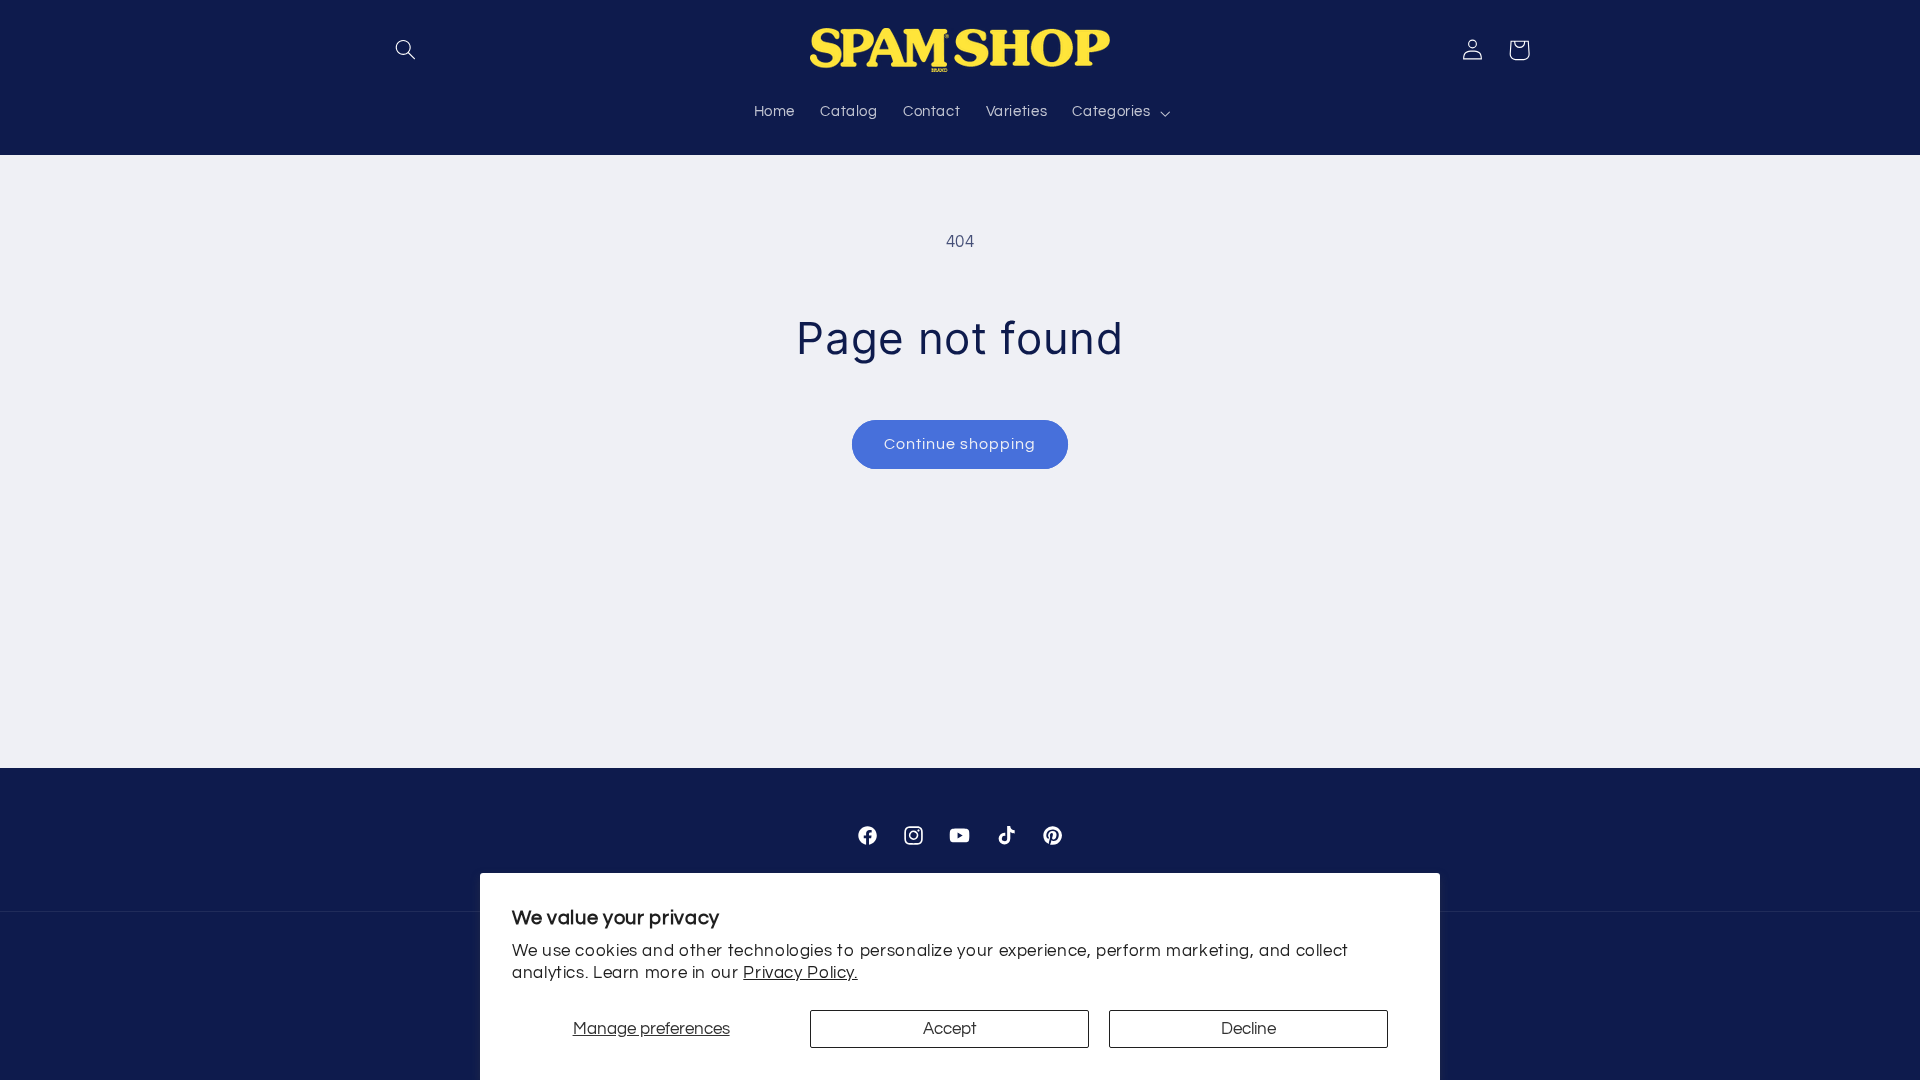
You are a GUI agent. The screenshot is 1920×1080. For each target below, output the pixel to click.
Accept (950, 1029)
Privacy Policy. (800, 973)
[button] (406, 50)
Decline (1248, 1029)
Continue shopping (960, 444)
